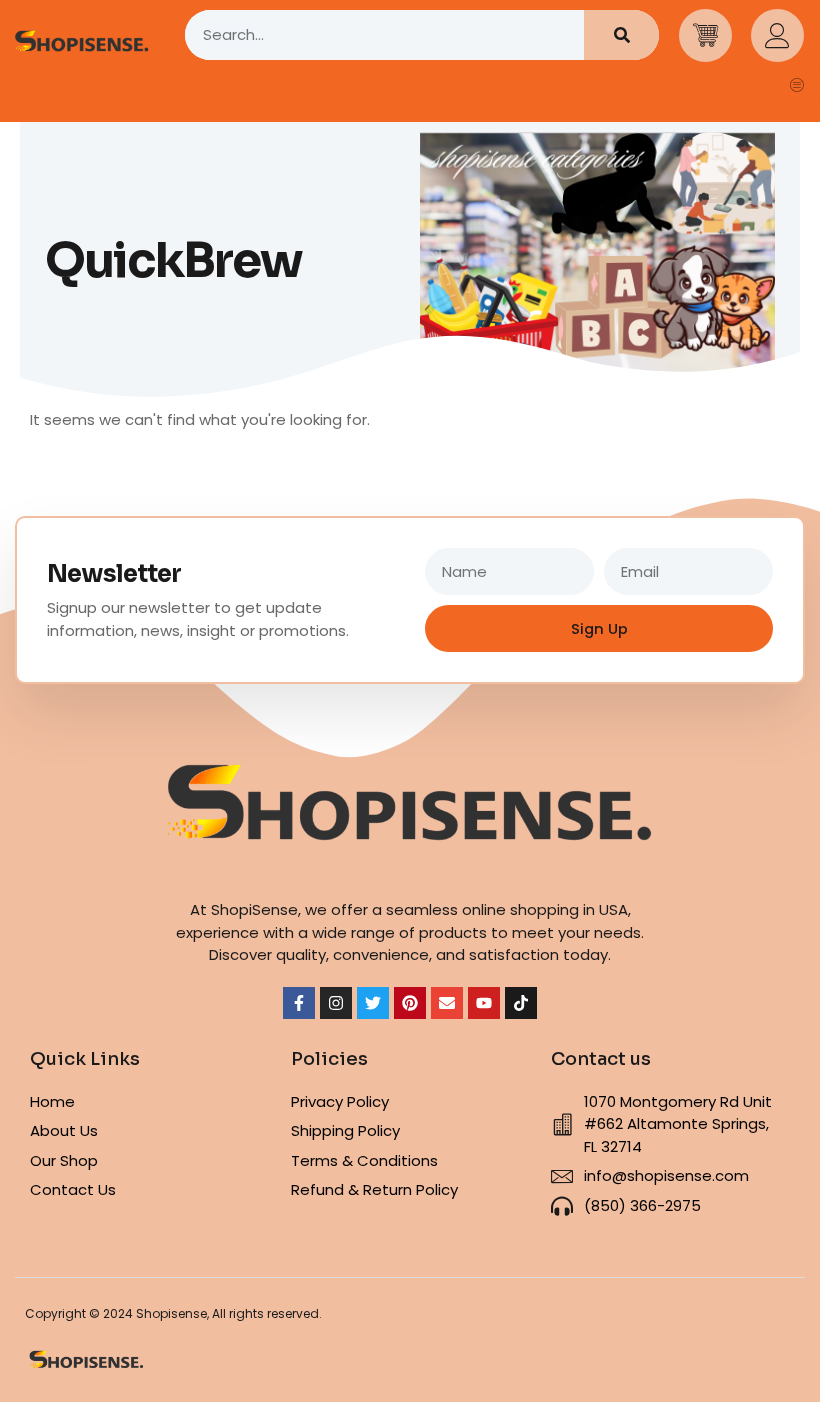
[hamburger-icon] (797, 86)
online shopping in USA (545, 909)
